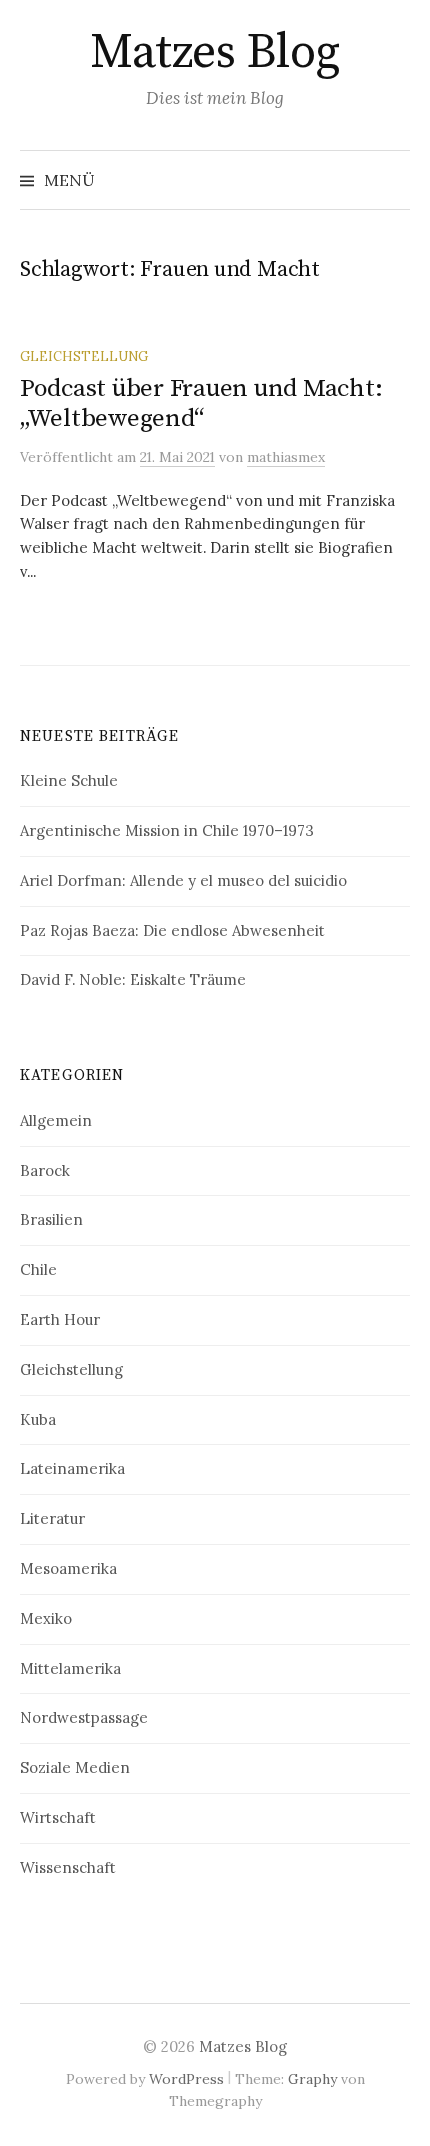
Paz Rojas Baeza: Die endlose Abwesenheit (172, 930)
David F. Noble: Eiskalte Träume (133, 979)
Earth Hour (60, 1319)
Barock (45, 1170)
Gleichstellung (84, 356)
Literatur (52, 1518)
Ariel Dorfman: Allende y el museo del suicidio (183, 880)
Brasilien (51, 1219)
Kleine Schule (69, 780)
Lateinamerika (72, 1468)
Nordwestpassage (84, 1717)
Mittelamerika (70, 1668)
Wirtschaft (58, 1817)
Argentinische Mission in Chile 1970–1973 (167, 830)
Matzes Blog (215, 53)
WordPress (186, 2079)
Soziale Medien (75, 1767)
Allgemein (56, 1120)
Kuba (38, 1419)
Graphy (312, 2079)
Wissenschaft (68, 1867)
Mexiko (46, 1618)
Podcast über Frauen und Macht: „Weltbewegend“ (201, 403)
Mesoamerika (68, 1568)
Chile (38, 1269)
